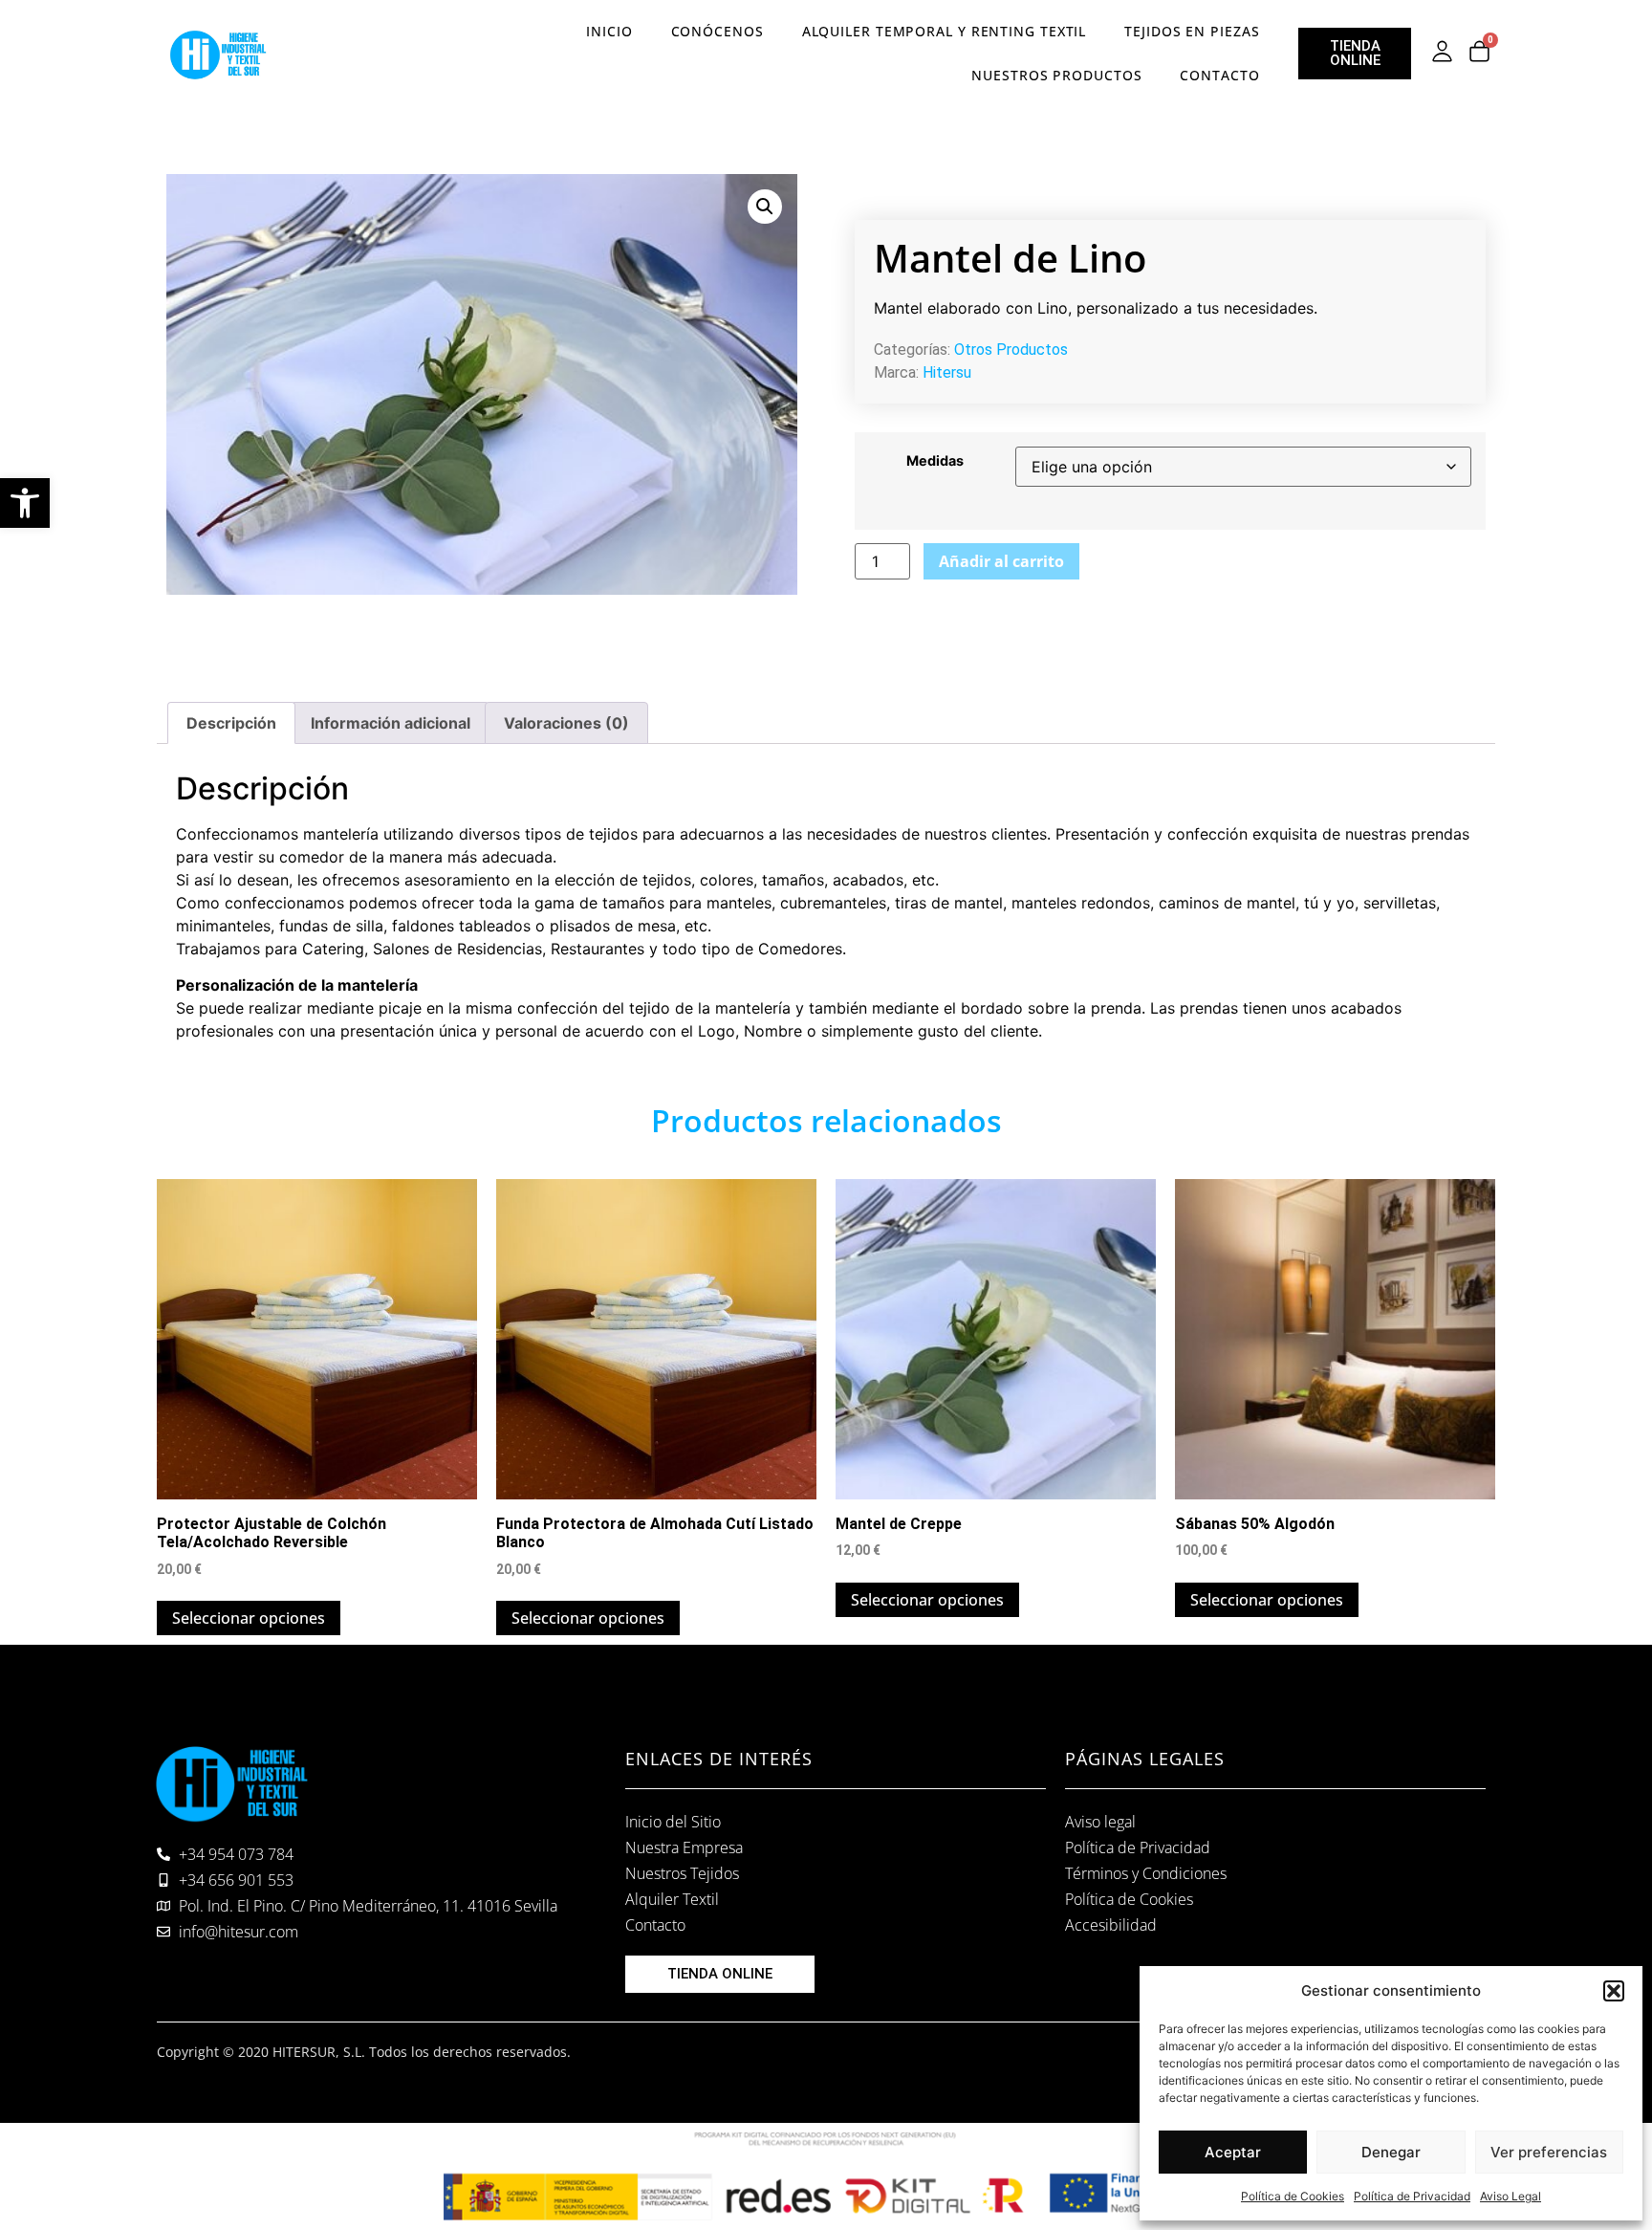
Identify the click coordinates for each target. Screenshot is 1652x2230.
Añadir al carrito (1001, 561)
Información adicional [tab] (391, 723)
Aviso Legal (1511, 2196)
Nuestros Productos (1056, 75)
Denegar (1391, 2152)
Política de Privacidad (1412, 2196)
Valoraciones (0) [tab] (566, 723)
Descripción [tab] (231, 723)
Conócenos (717, 31)
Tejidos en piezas (1192, 31)
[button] (25, 503)
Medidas (935, 461)
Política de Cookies (1293, 2196)
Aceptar (1233, 2152)
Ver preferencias (1549, 2152)
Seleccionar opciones (249, 1618)
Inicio (609, 31)
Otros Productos (1011, 350)
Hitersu (947, 372)
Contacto (1219, 75)
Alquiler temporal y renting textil (945, 31)
